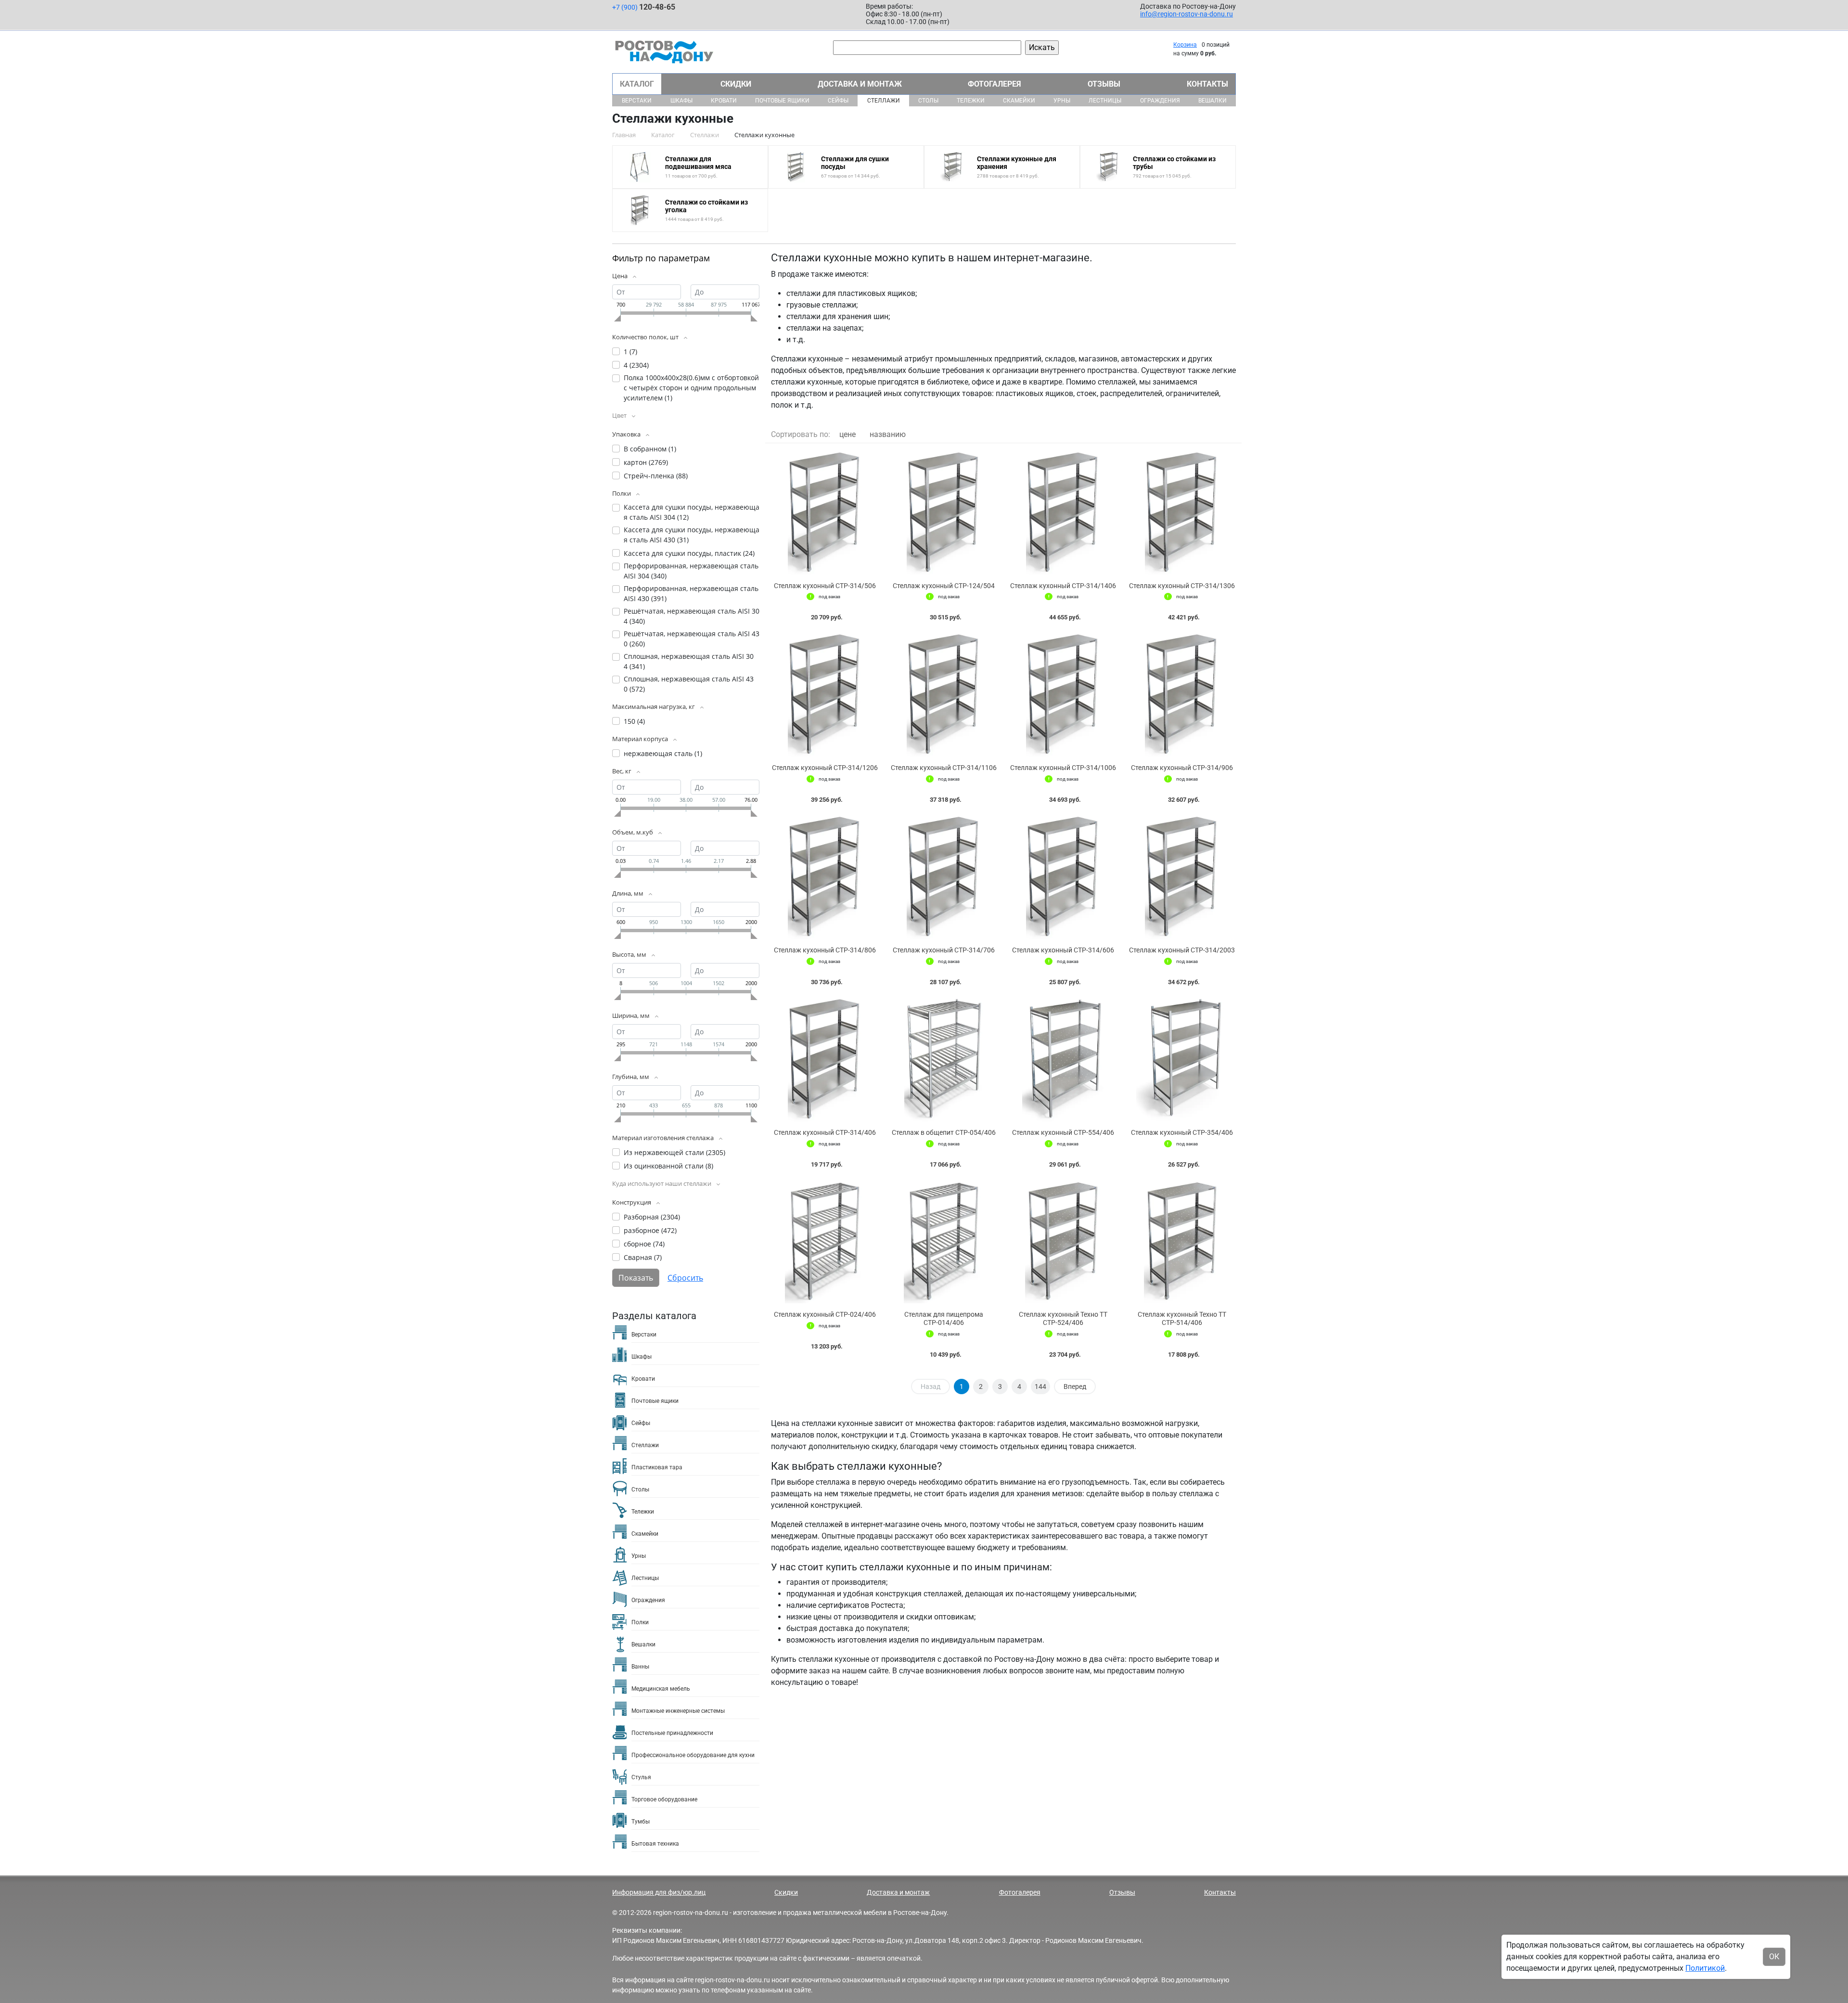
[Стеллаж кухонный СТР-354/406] (1182, 1059)
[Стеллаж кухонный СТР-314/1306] (1182, 513)
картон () (646, 462)
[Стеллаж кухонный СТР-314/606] (1063, 877)
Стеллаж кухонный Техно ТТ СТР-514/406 (1182, 1318)
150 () (634, 721)
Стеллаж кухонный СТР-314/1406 (1063, 586)
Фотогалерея (995, 84)
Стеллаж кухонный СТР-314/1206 (825, 768)
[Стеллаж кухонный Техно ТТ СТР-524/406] (1063, 1242)
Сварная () (643, 1257)
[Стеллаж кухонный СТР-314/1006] (1063, 695)
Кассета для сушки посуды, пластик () (689, 553)
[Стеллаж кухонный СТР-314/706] (944, 877)
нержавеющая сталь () (663, 753)
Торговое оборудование (664, 1799)
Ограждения (1160, 101)
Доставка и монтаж (860, 84)
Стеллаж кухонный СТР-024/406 (825, 1314)
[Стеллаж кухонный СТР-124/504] (944, 513)
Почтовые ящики (782, 101)
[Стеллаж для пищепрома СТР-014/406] (944, 1242)
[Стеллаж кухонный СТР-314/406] (825, 1059)
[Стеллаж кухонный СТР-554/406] (1063, 1059)
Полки (640, 1622)
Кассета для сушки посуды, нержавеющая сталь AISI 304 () (692, 512)
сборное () (644, 1244)
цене (847, 434)
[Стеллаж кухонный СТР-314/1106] (944, 695)
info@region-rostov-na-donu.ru (1187, 14)
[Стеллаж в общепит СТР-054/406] (944, 1059)
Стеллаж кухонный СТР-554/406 (1063, 1132)
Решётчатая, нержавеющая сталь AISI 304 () (692, 616)
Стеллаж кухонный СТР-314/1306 (1182, 586)
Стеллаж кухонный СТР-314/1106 (944, 768)
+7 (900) (644, 7)
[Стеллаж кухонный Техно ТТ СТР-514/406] (1182, 1242)
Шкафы (681, 101)
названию (888, 434)
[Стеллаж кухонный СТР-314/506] (825, 513)
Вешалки (1213, 101)
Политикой (1705, 1968)
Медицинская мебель (661, 1689)
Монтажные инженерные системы (678, 1711)
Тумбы (641, 1822)
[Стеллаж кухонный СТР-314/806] (825, 877)
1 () (630, 352)
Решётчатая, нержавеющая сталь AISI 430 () (692, 639)
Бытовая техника (655, 1844)
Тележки (971, 101)
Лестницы (1105, 101)
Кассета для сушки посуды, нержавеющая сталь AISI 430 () (692, 535)
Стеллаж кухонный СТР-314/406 (825, 1132)
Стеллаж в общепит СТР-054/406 (944, 1132)
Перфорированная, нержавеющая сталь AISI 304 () (691, 571)
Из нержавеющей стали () (674, 1152)
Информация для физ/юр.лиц (659, 1892)
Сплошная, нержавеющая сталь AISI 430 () (689, 684)
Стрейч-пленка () (656, 476)
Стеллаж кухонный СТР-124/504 (944, 586)
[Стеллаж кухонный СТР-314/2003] (1182, 877)
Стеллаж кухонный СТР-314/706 (944, 950)
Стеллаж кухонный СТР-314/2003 (1182, 950)
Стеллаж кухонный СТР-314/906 (1182, 768)
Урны (1062, 101)
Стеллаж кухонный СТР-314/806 (825, 950)
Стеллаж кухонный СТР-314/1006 (1063, 768)
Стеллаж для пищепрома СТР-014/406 (944, 1318)
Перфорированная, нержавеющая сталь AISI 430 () (691, 593)
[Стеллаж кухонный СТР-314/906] (1182, 695)
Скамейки (1019, 101)
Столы (928, 101)
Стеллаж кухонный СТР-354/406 (1182, 1132)
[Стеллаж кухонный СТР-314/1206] (825, 695)
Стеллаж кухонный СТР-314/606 (1063, 950)
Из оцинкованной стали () (668, 1166)
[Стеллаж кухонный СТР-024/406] (825, 1242)
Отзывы (1104, 84)
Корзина (1185, 45)
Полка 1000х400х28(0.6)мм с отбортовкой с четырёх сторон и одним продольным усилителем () (691, 388)
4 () (636, 365)
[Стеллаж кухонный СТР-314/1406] (1063, 513)
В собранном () (650, 449)
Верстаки (637, 101)
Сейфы (838, 101)
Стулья (641, 1777)
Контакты (1207, 84)
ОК (1774, 1957)
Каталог (637, 84)
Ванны (640, 1667)
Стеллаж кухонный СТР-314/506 (825, 586)
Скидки (736, 84)
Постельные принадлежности (672, 1733)
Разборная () (652, 1217)
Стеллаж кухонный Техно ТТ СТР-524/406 (1063, 1318)
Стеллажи (884, 101)
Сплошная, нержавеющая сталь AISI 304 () (689, 661)
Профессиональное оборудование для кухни (693, 1755)
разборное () (650, 1230)
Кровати (724, 101)
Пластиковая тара (657, 1467)
